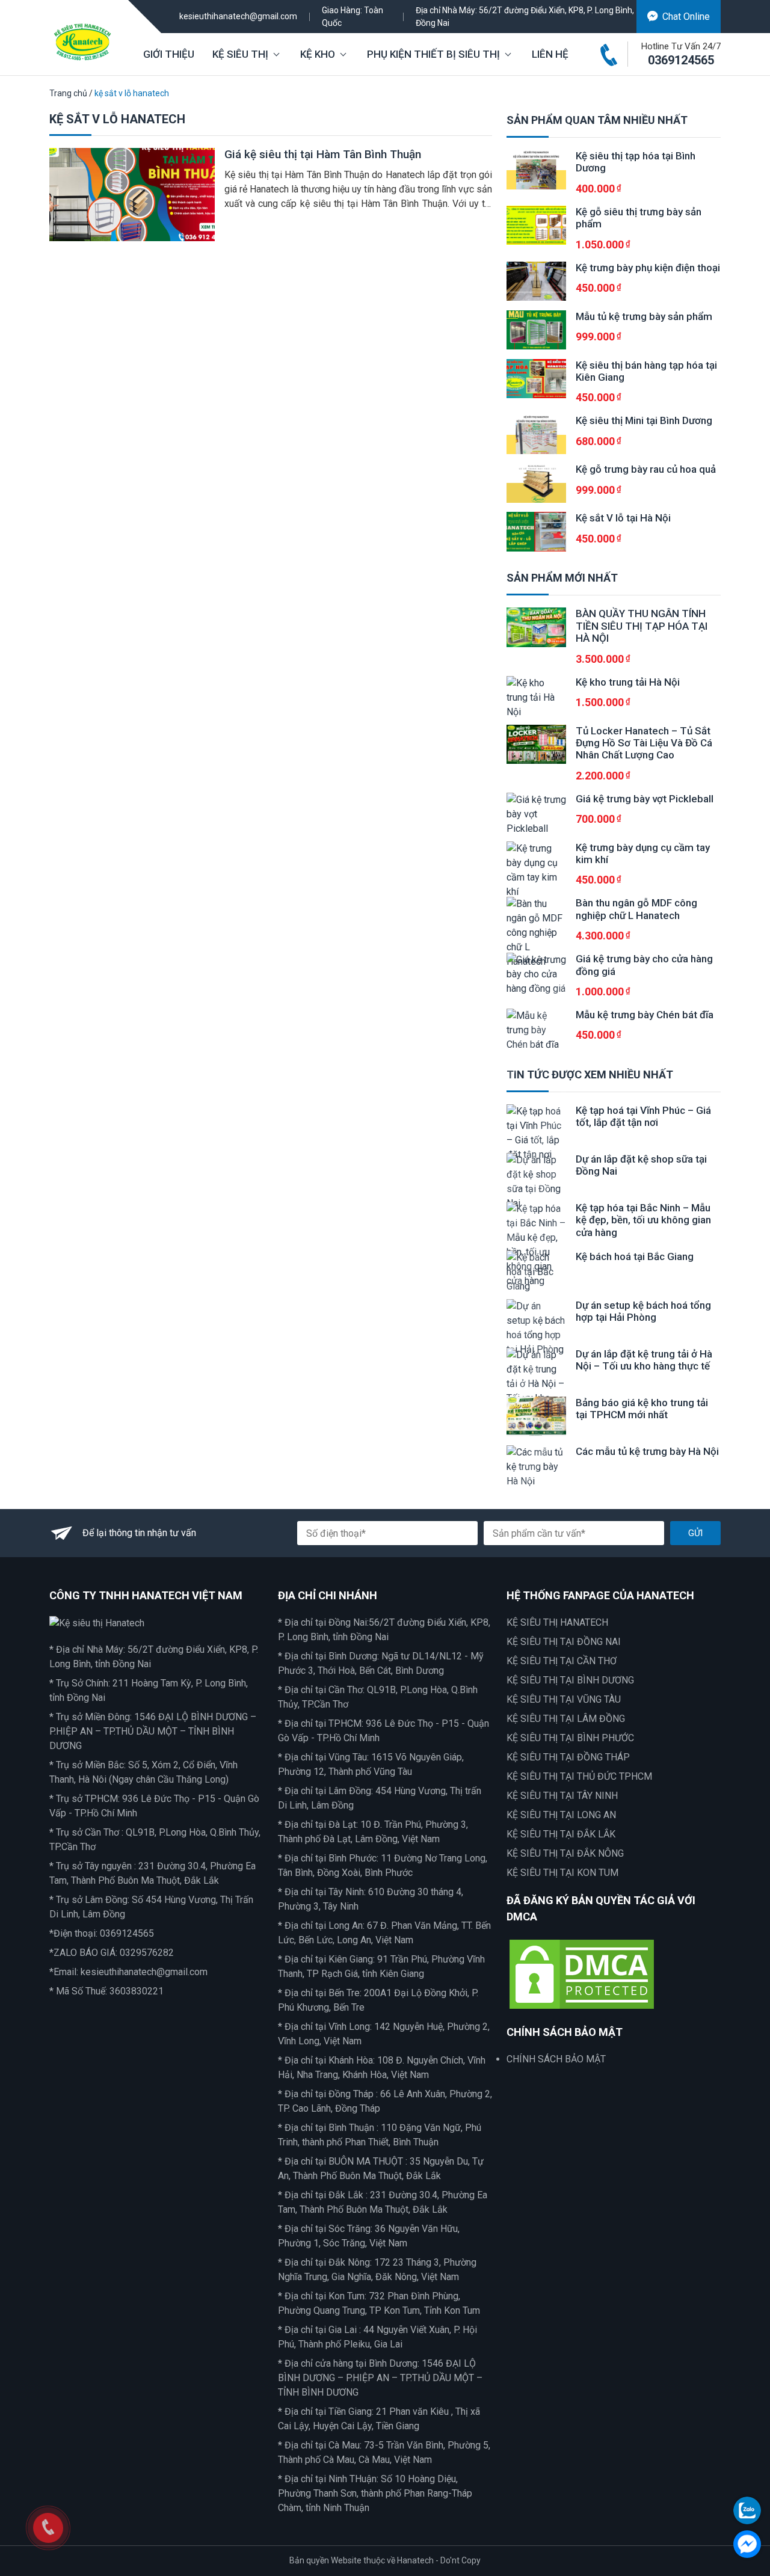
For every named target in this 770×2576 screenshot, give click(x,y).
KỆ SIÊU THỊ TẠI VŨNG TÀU (564, 1699)
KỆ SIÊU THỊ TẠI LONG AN (561, 1815)
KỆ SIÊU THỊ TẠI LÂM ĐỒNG (566, 1719)
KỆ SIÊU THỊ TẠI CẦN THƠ (562, 1661)
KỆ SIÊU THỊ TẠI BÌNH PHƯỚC (570, 1738)
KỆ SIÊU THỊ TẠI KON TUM (562, 1873)
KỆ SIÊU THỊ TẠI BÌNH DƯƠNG (570, 1680)
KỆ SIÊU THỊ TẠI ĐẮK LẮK (561, 1834)
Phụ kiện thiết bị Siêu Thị (433, 54)
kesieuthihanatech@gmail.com (238, 16)
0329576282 (147, 1953)
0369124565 (681, 60)
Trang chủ (68, 93)
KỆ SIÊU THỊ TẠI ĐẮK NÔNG (565, 1853)
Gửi (695, 1533)
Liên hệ (550, 54)
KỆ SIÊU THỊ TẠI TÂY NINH (562, 1796)
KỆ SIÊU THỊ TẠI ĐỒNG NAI (564, 1642)
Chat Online (686, 17)
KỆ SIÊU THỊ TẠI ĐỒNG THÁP (568, 1757)
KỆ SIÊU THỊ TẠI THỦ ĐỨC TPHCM (579, 1776)
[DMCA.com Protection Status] (582, 1974)
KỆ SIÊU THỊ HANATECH (557, 1622)
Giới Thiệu (169, 54)
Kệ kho (318, 54)
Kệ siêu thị (240, 54)
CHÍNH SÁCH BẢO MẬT (556, 2059)
